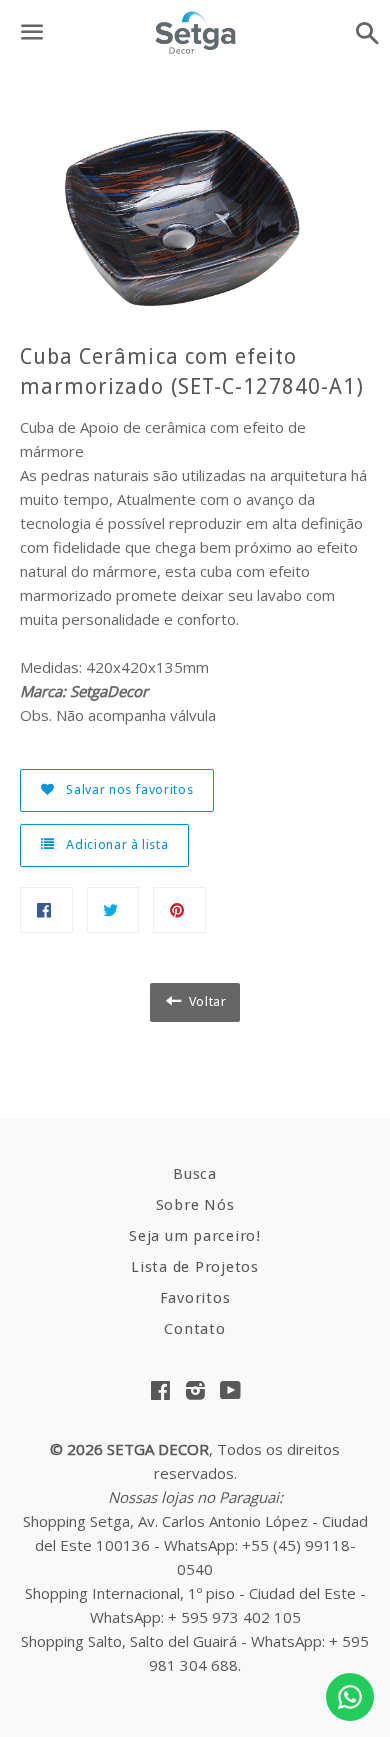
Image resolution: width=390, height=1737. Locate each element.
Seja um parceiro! (195, 1236)
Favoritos (195, 1298)
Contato (194, 1329)
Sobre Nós (195, 1205)
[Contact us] (350, 1697)
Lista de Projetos (195, 1267)
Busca (195, 1174)
